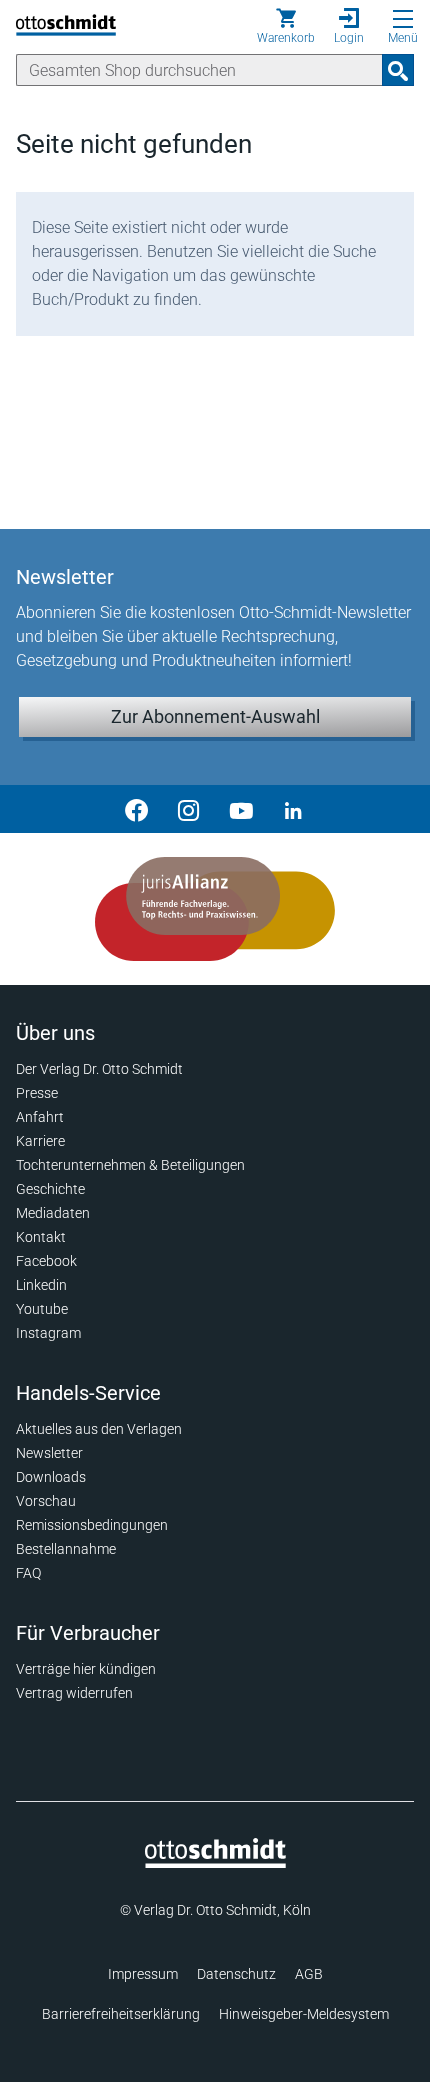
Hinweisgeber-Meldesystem (304, 2014)
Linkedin (41, 1285)
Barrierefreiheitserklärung (121, 2014)
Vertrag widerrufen (74, 1693)
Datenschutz (236, 1974)
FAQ (28, 1573)
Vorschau (46, 1501)
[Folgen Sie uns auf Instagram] (189, 809)
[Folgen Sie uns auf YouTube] (241, 809)
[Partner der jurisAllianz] (215, 909)
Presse (37, 1093)
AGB (309, 1974)
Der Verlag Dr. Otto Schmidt (99, 1069)
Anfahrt (40, 1117)
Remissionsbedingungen (92, 1525)
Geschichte (50, 1189)
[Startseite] (215, 1863)
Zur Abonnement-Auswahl (215, 716)
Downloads (51, 1477)
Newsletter (49, 1453)
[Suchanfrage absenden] (398, 70)
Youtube (42, 1309)
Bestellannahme (66, 1549)
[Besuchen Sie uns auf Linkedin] (293, 809)
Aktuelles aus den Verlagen (99, 1429)
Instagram (48, 1333)
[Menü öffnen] (403, 19)
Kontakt (41, 1237)
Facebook (46, 1261)
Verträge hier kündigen (86, 1669)
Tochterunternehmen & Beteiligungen (130, 1165)
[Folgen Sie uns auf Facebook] (137, 809)
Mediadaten (53, 1213)
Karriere (40, 1141)
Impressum (143, 1974)
